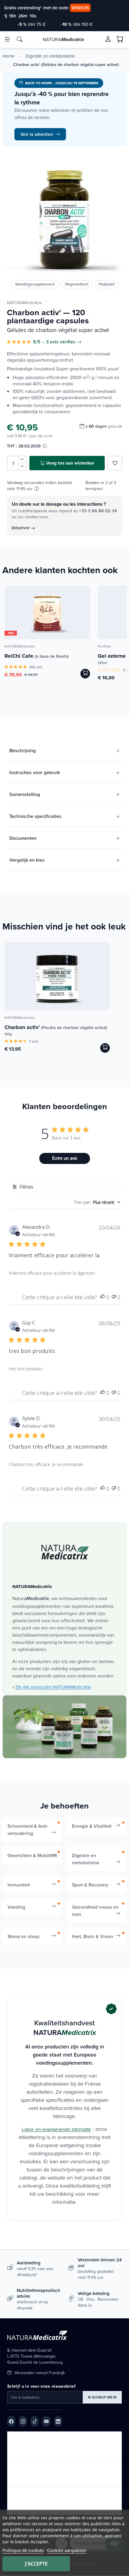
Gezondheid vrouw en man (95, 1910)
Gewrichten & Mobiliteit (32, 1855)
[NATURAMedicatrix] (65, 1552)
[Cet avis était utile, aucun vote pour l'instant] (103, 1297)
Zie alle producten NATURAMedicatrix (53, 1687)
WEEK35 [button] (80, 8)
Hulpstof (106, 284)
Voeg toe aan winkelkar (70, 463)
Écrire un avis (65, 1158)
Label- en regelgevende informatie (57, 2129)
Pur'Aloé (104, 646)
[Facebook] (11, 2421)
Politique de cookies (23, 2550)
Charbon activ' (56, 1027)
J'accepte (36, 2564)
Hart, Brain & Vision (93, 1936)
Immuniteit (19, 1885)
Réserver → (23, 528)
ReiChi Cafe (37, 656)
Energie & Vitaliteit (92, 1826)
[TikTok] (35, 2421)
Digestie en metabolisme (50, 56)
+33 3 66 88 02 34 (98, 511)
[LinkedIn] (58, 2421)
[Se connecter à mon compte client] (108, 39)
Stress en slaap (23, 1936)
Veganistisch (77, 284)
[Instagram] (23, 2421)
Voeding (16, 1907)
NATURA (63, 39)
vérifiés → (71, 342)
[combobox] (97, 1202)
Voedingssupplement (35, 284)
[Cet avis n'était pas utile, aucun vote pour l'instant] (114, 1297)
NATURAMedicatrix (24, 303)
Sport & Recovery (90, 1885)
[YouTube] (46, 2421)
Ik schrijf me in (102, 2397)
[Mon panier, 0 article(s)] (120, 39)
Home (9, 56)
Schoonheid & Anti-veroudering (28, 1830)
